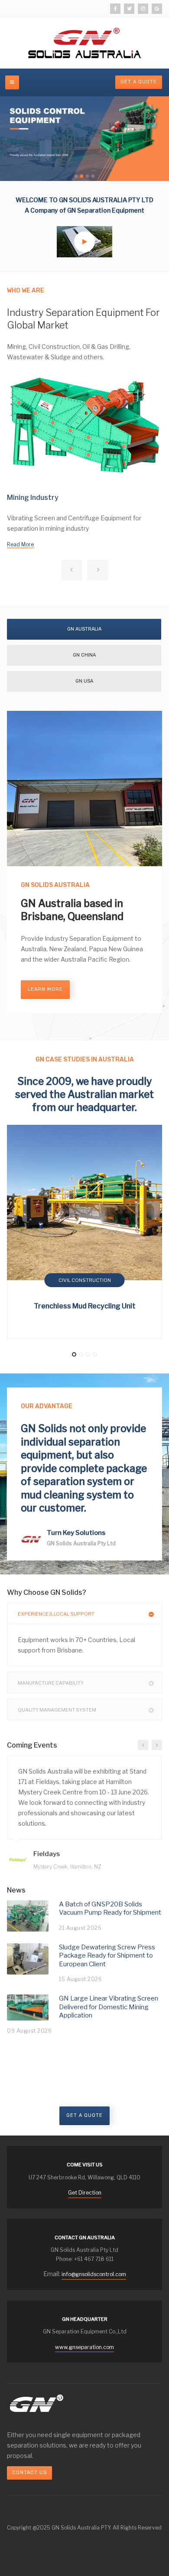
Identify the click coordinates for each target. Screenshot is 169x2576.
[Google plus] (157, 9)
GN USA (84, 681)
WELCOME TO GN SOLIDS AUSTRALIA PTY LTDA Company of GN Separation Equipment (84, 205)
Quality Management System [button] (57, 1710)
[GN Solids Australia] (85, 43)
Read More (20, 544)
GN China (84, 655)
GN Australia (84, 629)
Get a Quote (84, 2115)
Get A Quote (139, 82)
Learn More (45, 989)
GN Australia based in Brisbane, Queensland (72, 910)
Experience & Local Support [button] (56, 1614)
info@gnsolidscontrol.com (94, 2274)
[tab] (84, 1613)
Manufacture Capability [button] (51, 1683)
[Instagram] (143, 9)
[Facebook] (115, 9)
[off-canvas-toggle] (12, 82)
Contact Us (29, 2472)
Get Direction (85, 2193)
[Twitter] (129, 9)
